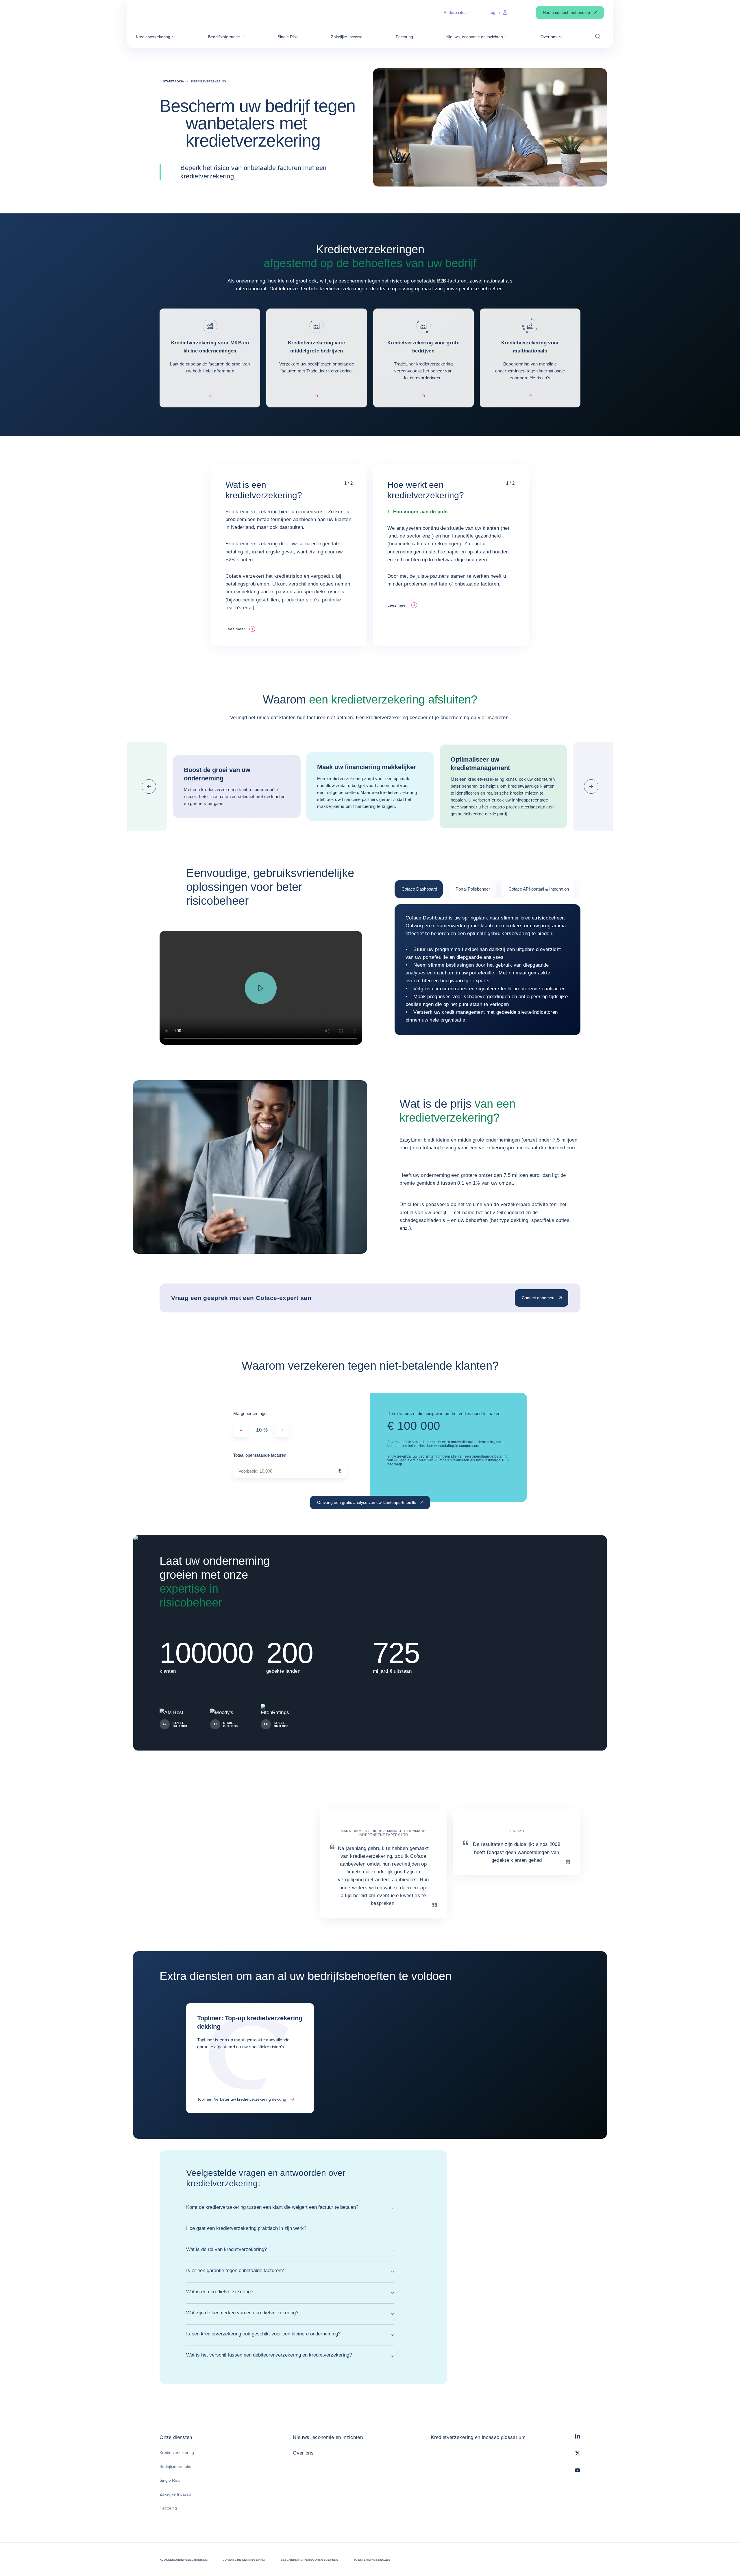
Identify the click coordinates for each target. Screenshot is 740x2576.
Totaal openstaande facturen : (261, 1455)
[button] (155, 37)
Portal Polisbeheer (473, 889)
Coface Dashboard (419, 889)
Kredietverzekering (177, 2453)
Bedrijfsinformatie (175, 2466)
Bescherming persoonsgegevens (310, 2560)
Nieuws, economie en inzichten (328, 2437)
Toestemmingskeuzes (372, 2560)
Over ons (303, 2453)
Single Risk (170, 2480)
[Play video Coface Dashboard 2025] (261, 988)
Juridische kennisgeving (244, 2560)
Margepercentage (250, 1413)
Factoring (168, 2508)
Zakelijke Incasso (175, 2494)
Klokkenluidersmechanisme (184, 2560)
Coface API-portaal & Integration (539, 889)
